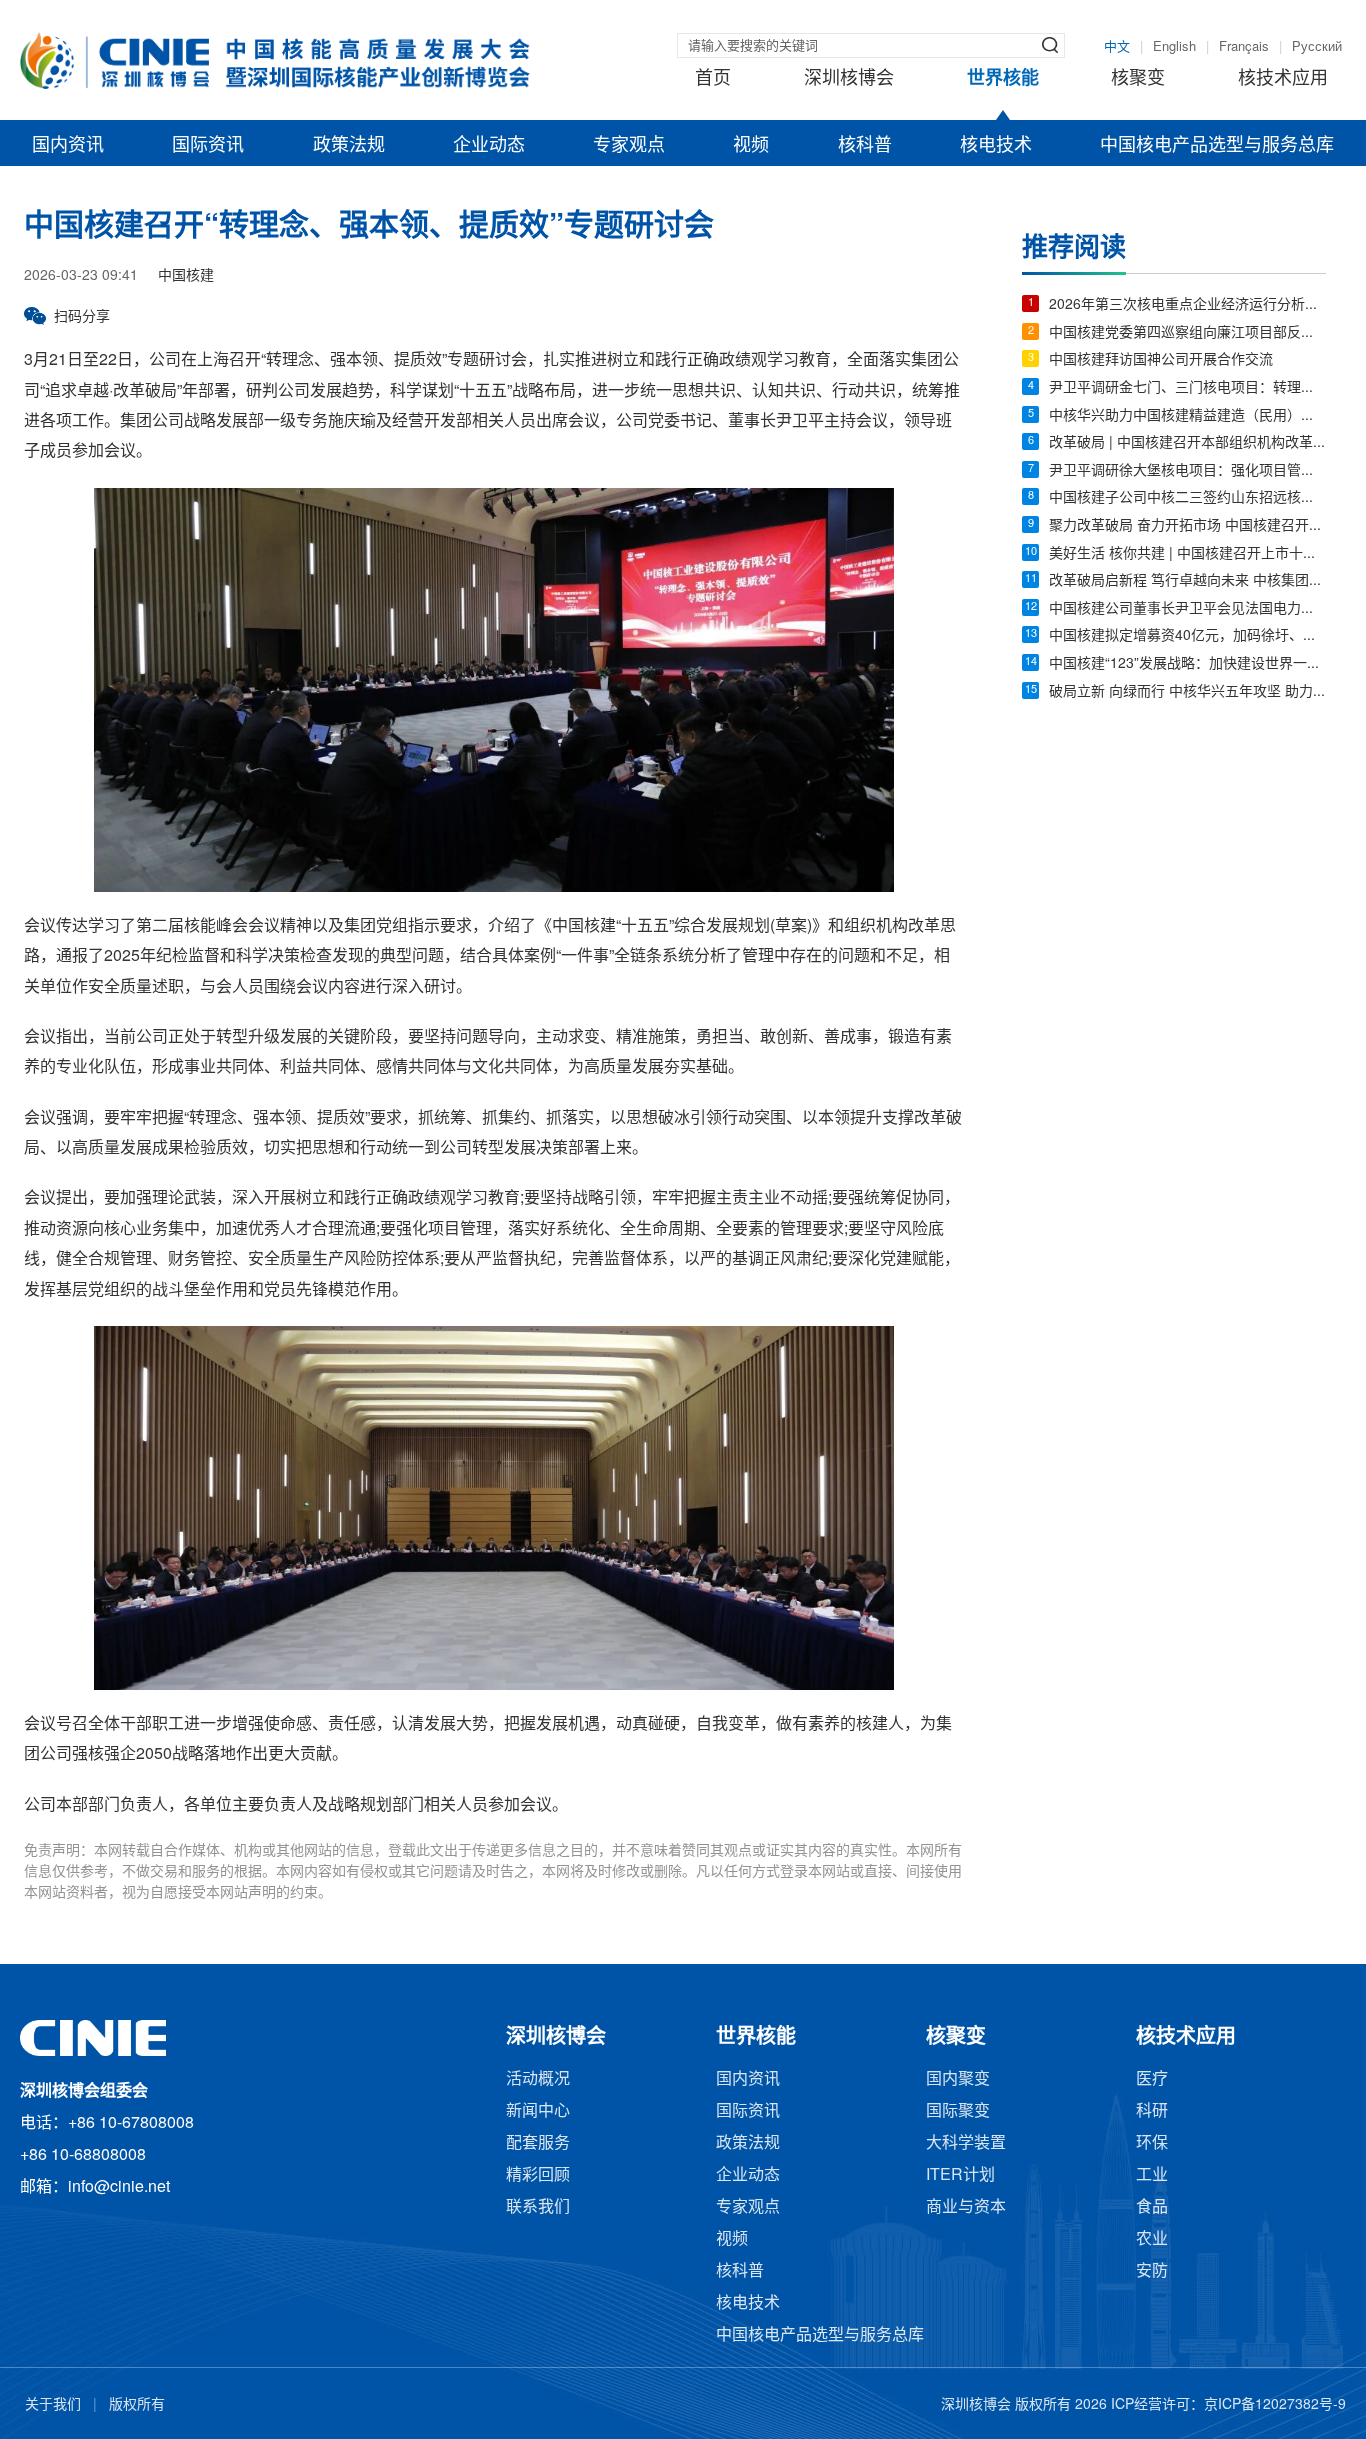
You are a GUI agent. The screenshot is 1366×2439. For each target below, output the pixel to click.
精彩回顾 (538, 2175)
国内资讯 (68, 146)
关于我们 (53, 2405)
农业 (1152, 2239)
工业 (1152, 2175)
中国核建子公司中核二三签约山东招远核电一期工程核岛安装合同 (1187, 498)
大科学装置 (966, 2143)
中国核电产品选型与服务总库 (1217, 146)
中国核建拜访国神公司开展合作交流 (1161, 360)
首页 (713, 79)
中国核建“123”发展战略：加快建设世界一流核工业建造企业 (1187, 664)
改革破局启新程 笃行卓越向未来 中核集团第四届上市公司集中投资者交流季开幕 (1187, 581)
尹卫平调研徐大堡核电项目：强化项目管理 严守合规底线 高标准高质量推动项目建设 (1187, 471)
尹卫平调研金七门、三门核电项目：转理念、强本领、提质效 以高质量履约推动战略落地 (1187, 388)
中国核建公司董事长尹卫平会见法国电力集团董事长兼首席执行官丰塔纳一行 (1187, 609)
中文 (1117, 47)
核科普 (865, 146)
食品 (1152, 2207)
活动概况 (538, 2079)
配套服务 (538, 2143)
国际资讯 (208, 146)
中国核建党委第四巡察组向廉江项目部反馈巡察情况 (1187, 333)
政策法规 (349, 146)
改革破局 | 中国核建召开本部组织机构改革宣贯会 (1187, 443)
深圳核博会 (849, 79)
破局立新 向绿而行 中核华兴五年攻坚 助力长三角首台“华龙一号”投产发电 (1187, 692)
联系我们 (538, 2207)
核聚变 (1138, 79)
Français (1244, 47)
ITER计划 (960, 2175)
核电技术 (996, 146)
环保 (1152, 2143)
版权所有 (137, 2405)
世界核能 (1003, 79)
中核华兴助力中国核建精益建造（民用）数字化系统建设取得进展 (1187, 416)
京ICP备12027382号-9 (1275, 2405)
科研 (1152, 2111)
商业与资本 (966, 2207)
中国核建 (186, 276)
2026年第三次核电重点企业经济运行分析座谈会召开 (1187, 305)
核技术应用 (1283, 79)
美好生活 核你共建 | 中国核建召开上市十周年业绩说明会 (1187, 554)
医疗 (1152, 2079)
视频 (751, 146)
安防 (1152, 2271)
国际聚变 (958, 2111)
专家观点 (629, 146)
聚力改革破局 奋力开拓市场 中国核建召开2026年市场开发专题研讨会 (1187, 526)
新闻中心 (538, 2111)
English (1174, 47)
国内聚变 (958, 2079)
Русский (1317, 47)
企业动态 (489, 146)
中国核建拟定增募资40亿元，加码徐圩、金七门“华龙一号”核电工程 (1187, 636)
